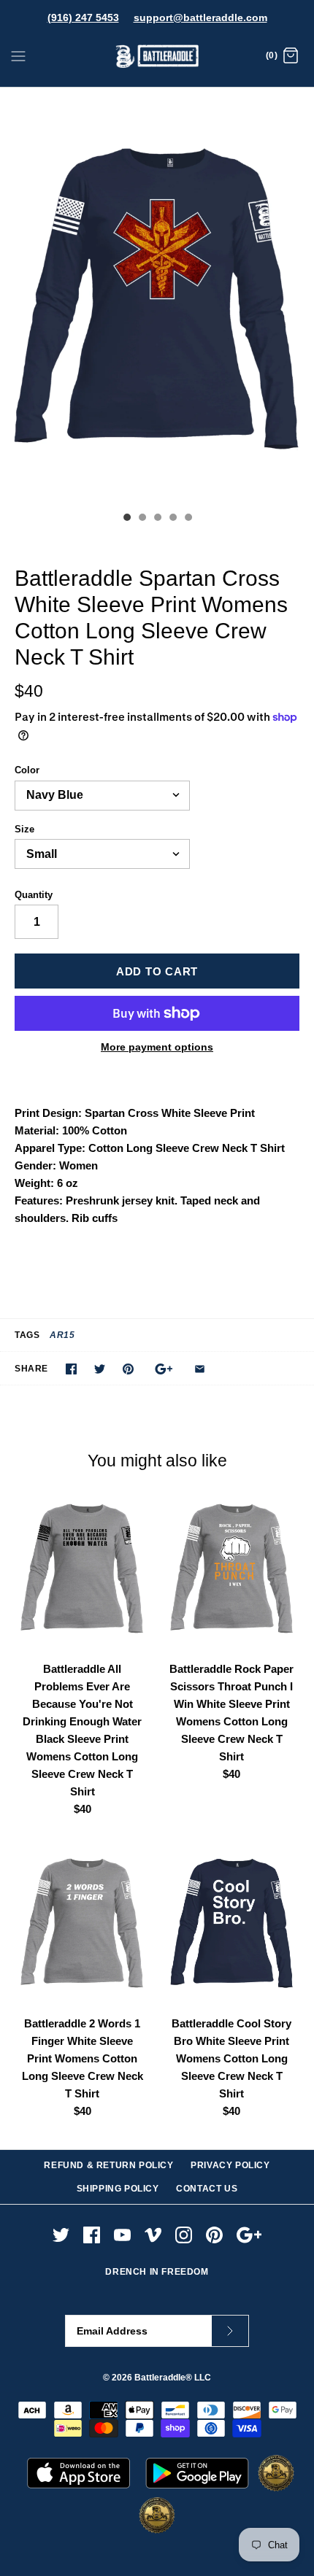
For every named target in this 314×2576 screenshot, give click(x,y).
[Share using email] (200, 1369)
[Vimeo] (153, 2235)
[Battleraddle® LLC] (157, 57)
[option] (157, 296)
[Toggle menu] (18, 55)
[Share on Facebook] (71, 1369)
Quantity (34, 895)
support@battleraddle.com (200, 18)
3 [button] (157, 519)
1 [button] (126, 519)
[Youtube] (122, 2235)
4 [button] (172, 519)
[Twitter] (61, 2235)
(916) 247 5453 (83, 18)
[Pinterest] (214, 2235)
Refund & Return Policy (108, 2165)
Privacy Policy (230, 2165)
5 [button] (188, 519)
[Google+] (249, 2235)
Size (24, 829)
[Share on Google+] (164, 1369)
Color (27, 770)
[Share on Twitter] (100, 1369)
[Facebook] (92, 2235)
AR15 (62, 1335)
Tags (27, 1335)
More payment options (157, 1047)
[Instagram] (184, 2235)
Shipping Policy (118, 2189)
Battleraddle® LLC (173, 2378)
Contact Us (207, 2189)
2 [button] (142, 519)
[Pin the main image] (128, 1369)
